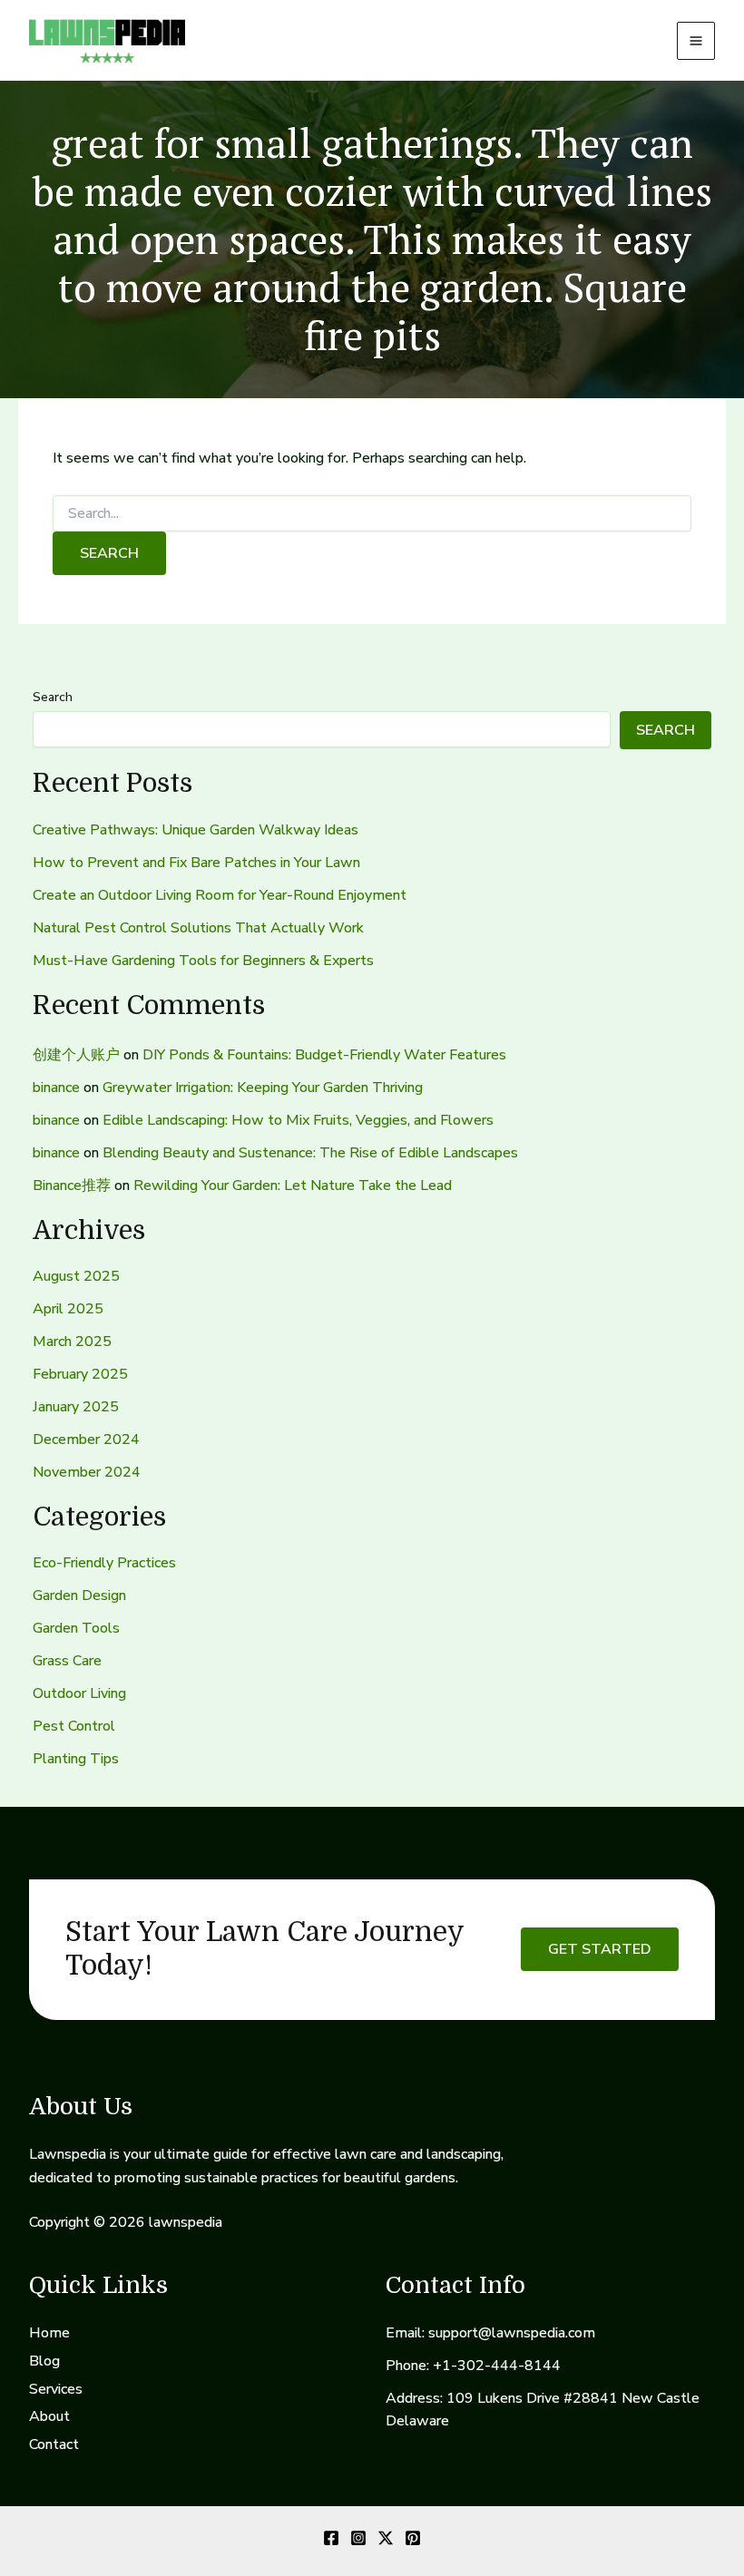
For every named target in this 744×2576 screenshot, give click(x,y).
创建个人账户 (76, 1055)
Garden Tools (76, 1628)
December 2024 (86, 1439)
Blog (44, 2361)
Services (56, 2389)
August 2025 (76, 1276)
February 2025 (80, 1374)
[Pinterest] (413, 2538)
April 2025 (68, 1309)
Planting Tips (76, 1759)
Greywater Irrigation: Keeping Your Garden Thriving (263, 1088)
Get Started (600, 1949)
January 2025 (76, 1407)
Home (49, 2333)
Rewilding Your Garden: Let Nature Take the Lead (293, 1186)
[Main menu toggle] (696, 41)
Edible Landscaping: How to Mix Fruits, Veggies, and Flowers (298, 1120)
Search (53, 697)
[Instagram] (358, 2538)
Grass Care (67, 1661)
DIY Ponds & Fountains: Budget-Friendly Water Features (324, 1055)
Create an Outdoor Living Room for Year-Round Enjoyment (220, 895)
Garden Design (79, 1595)
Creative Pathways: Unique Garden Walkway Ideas (196, 830)
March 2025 (72, 1342)
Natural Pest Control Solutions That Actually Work (198, 928)
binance (56, 1088)
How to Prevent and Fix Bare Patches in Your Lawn (196, 863)
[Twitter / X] (386, 2538)
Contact (54, 2444)
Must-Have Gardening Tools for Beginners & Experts (203, 961)
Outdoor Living (79, 1693)
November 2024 (87, 1472)
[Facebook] (331, 2538)
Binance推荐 (72, 1186)
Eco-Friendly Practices (104, 1563)
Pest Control (74, 1726)
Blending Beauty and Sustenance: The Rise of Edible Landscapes (310, 1153)
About (49, 2416)
